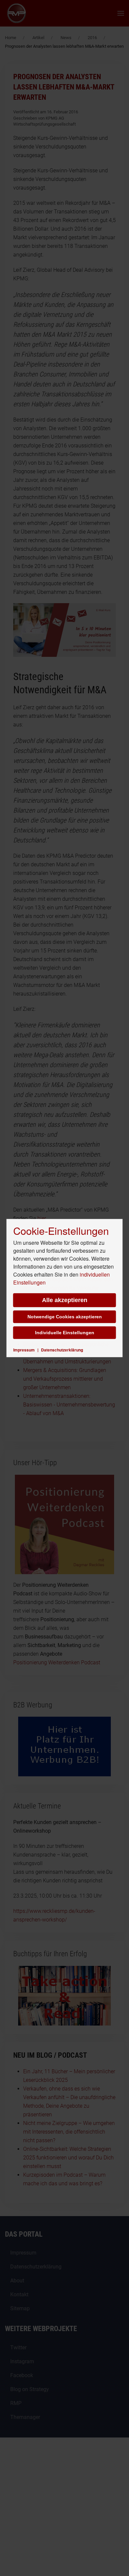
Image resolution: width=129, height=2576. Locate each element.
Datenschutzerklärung (62, 1350)
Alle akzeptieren (65, 1300)
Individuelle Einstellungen (65, 1333)
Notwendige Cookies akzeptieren (65, 1317)
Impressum (24, 1350)
